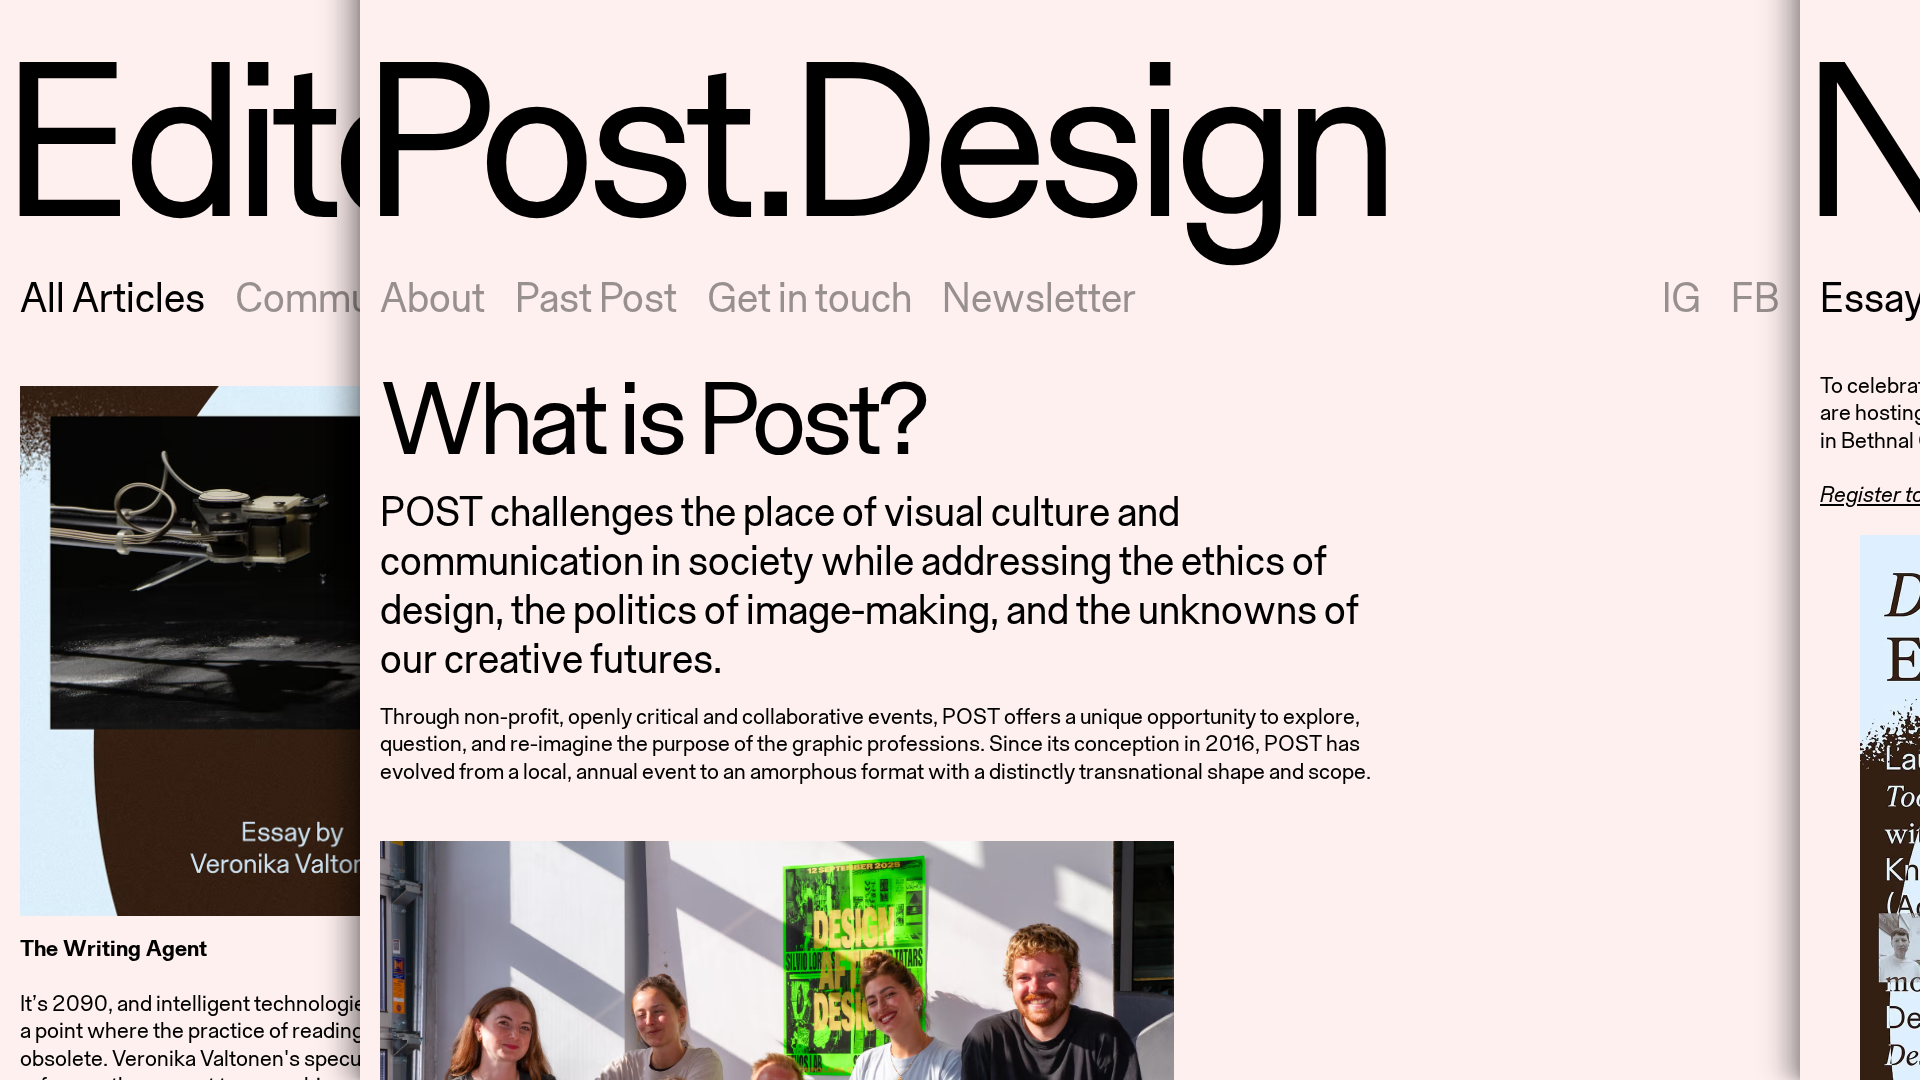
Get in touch (809, 297)
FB (1755, 297)
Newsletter (1039, 297)
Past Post (596, 297)
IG (1681, 297)
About (432, 297)
